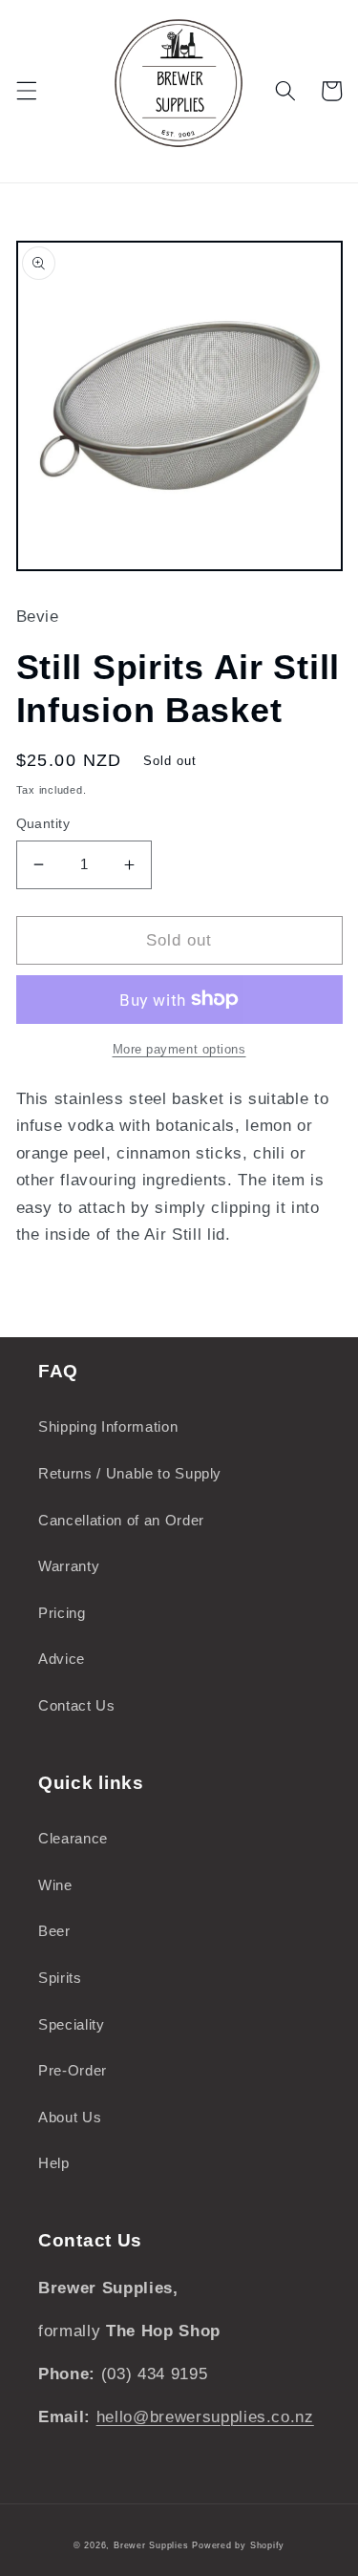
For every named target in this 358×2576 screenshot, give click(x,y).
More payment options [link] (179, 1049)
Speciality (72, 2024)
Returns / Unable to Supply (130, 1473)
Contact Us (77, 1705)
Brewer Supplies (153, 2545)
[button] (26, 91)
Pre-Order (73, 2070)
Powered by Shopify (238, 2545)
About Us (70, 2117)
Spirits (60, 1978)
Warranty (69, 1566)
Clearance (73, 1838)
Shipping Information (108, 1426)
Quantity (43, 823)
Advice (62, 1659)
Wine (55, 1885)
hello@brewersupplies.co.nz (205, 2416)
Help (54, 2163)
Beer (54, 1931)
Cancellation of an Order (121, 1520)
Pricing (62, 1613)
